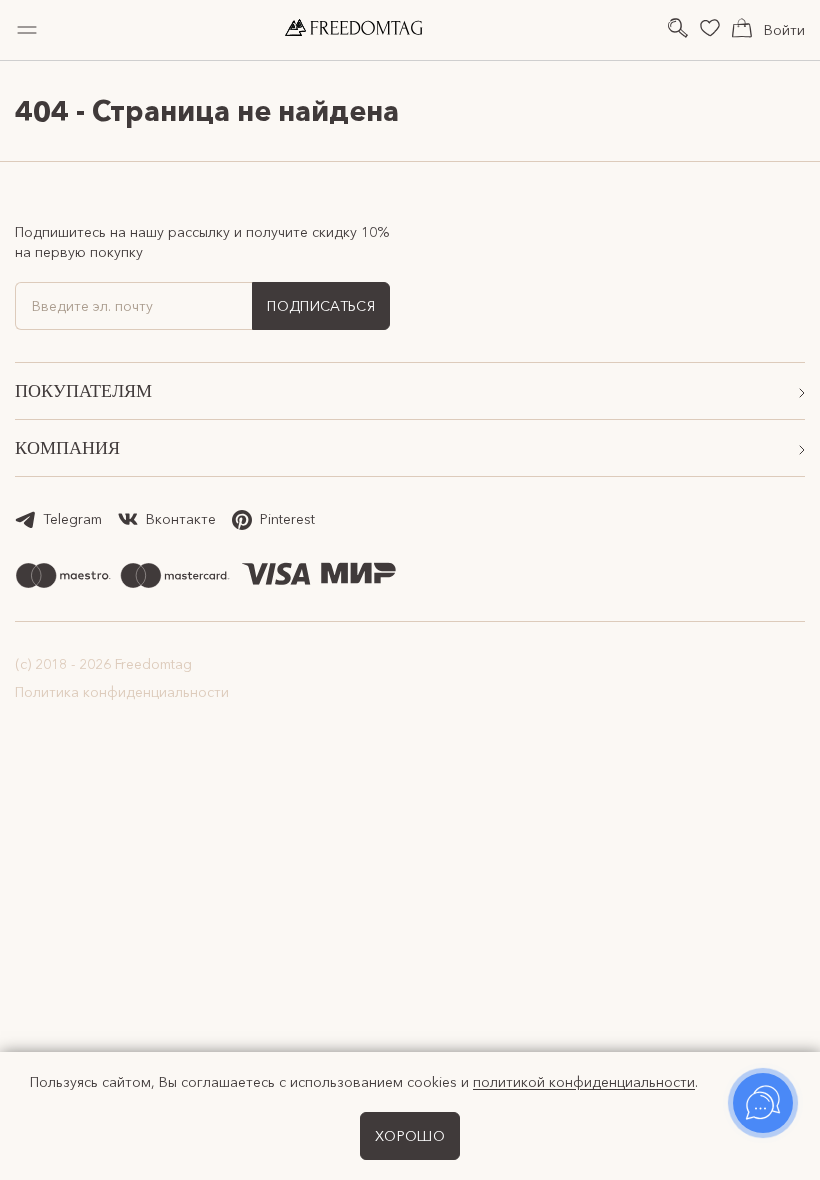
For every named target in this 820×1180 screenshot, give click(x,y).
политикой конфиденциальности (584, 1082)
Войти (784, 30)
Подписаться (321, 306)
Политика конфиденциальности (122, 692)
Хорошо (410, 1136)
